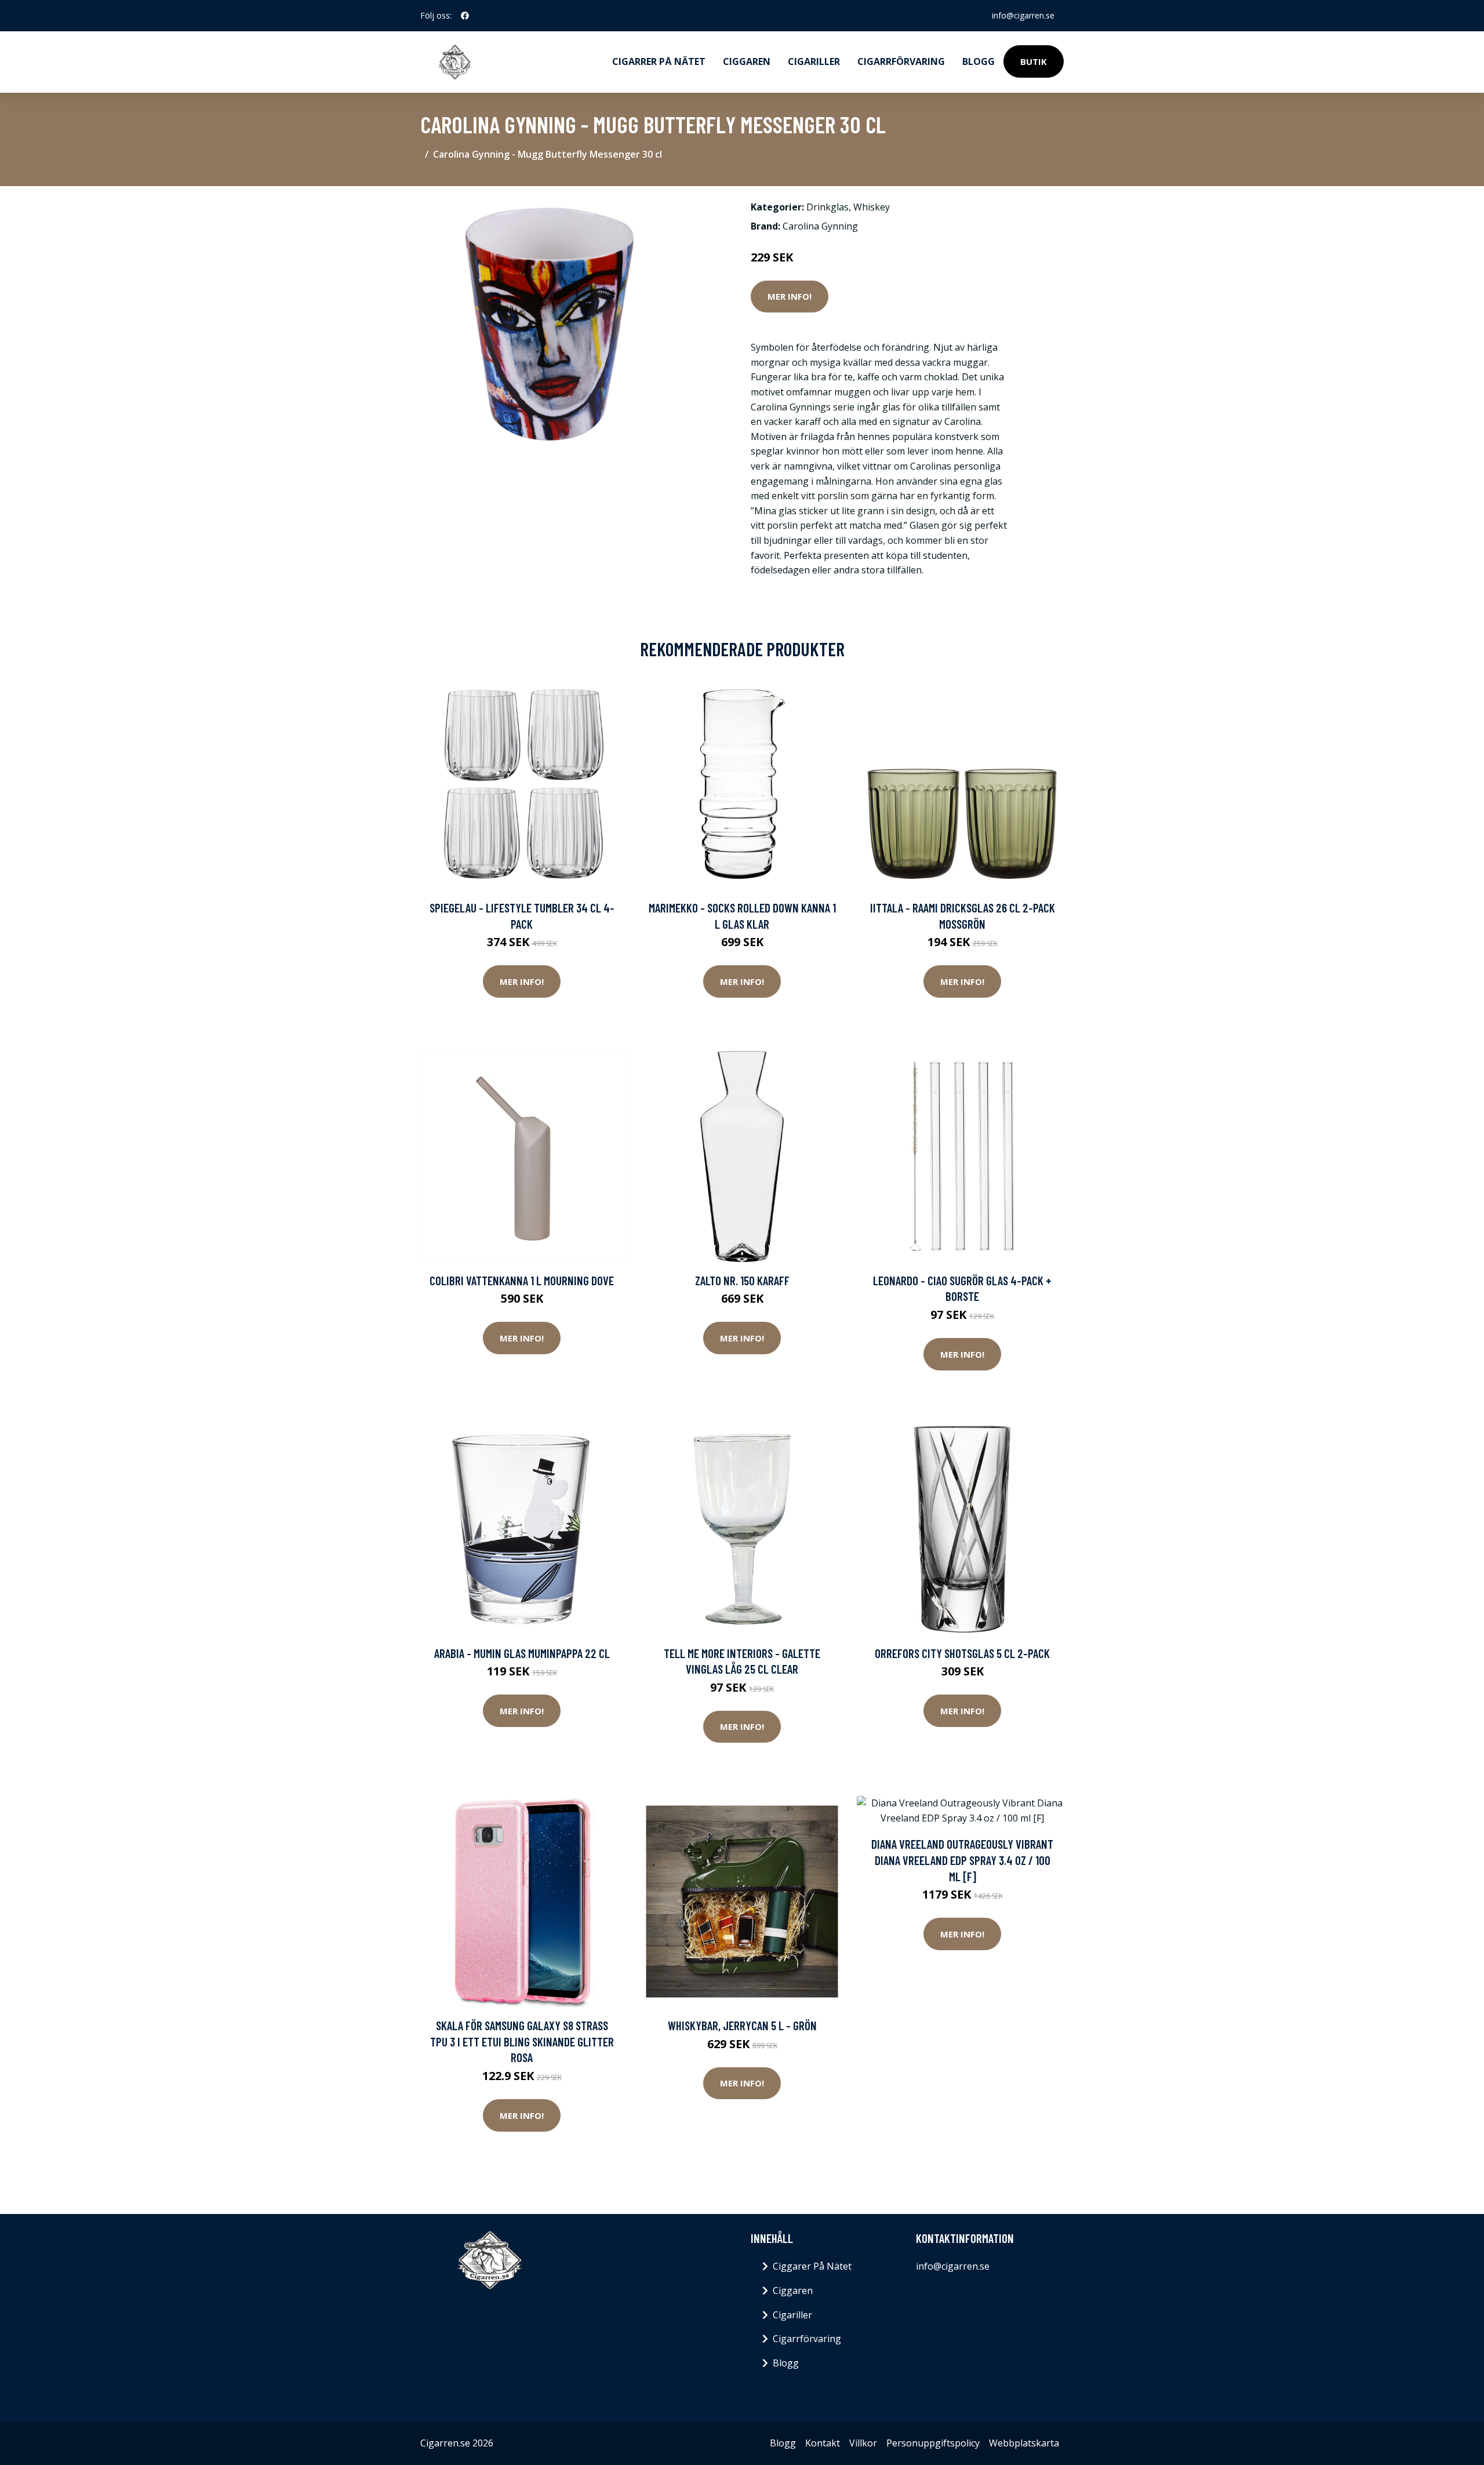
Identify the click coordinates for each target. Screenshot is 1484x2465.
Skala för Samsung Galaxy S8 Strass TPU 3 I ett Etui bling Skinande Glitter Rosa (522, 2041)
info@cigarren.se (1023, 15)
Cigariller (814, 61)
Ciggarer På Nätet (812, 2266)
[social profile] (465, 16)
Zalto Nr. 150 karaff (742, 1280)
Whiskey (872, 207)
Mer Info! (790, 296)
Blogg (979, 61)
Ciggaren (747, 61)
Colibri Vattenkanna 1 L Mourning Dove (522, 1280)
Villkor (863, 2443)
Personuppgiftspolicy (933, 2443)
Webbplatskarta (1024, 2443)
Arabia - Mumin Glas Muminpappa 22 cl (522, 1653)
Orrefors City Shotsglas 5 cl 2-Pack (962, 1653)
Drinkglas (828, 207)
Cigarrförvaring (901, 61)
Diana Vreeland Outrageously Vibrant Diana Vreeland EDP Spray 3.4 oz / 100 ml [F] (962, 1860)
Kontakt (823, 2443)
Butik (1034, 61)
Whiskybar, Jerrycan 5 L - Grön (742, 2025)
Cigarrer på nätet (659, 61)
